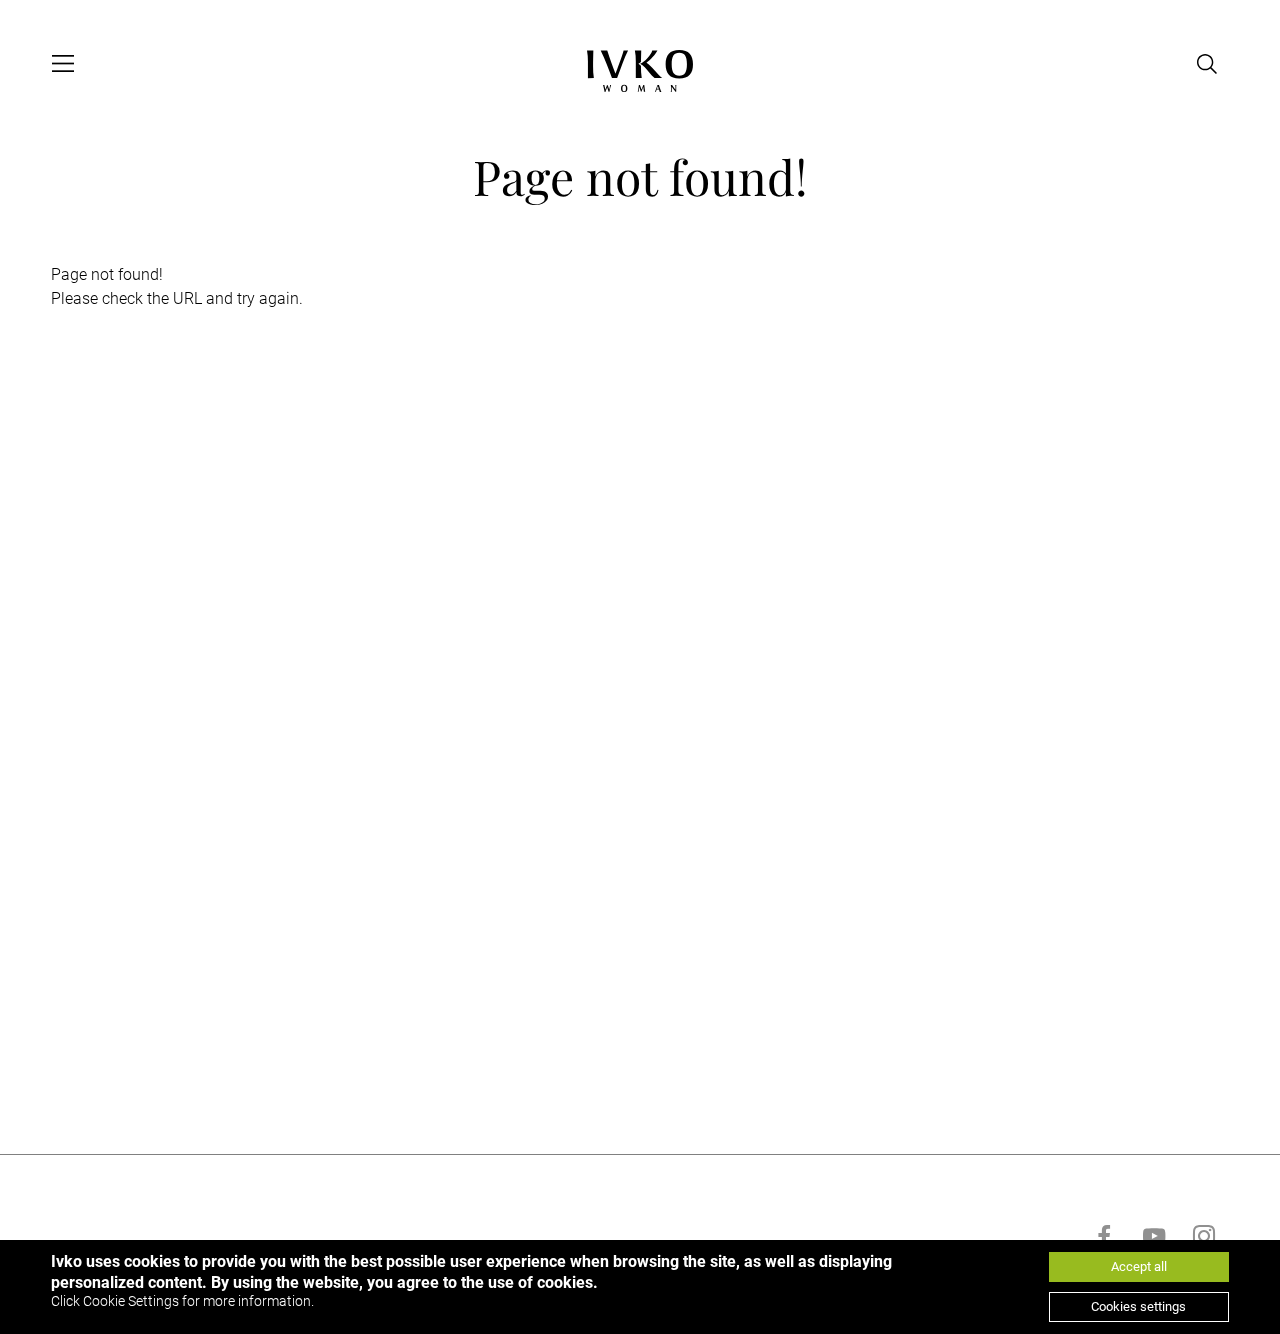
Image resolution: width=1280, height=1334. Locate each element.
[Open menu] (63, 64)
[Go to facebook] (1104, 1236)
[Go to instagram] (1204, 1236)
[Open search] (1207, 64)
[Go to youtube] (1154, 1236)
